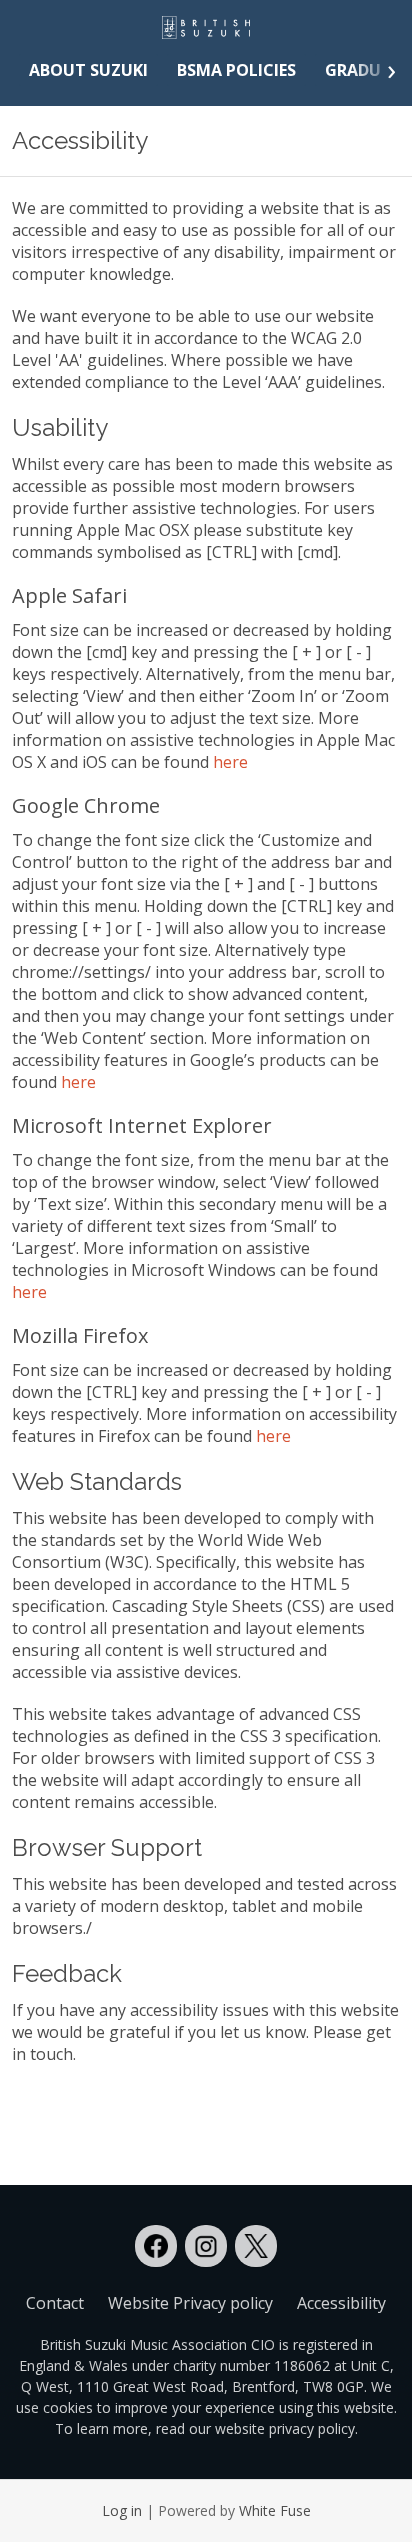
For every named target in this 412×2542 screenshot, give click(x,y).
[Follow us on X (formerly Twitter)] (256, 2246)
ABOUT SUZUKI (88, 70)
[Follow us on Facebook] (156, 2246)
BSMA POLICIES (236, 70)
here (230, 762)
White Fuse (275, 2510)
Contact (55, 2303)
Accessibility (341, 2303)
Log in (122, 2510)
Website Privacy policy (190, 2303)
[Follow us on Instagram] (206, 2246)
